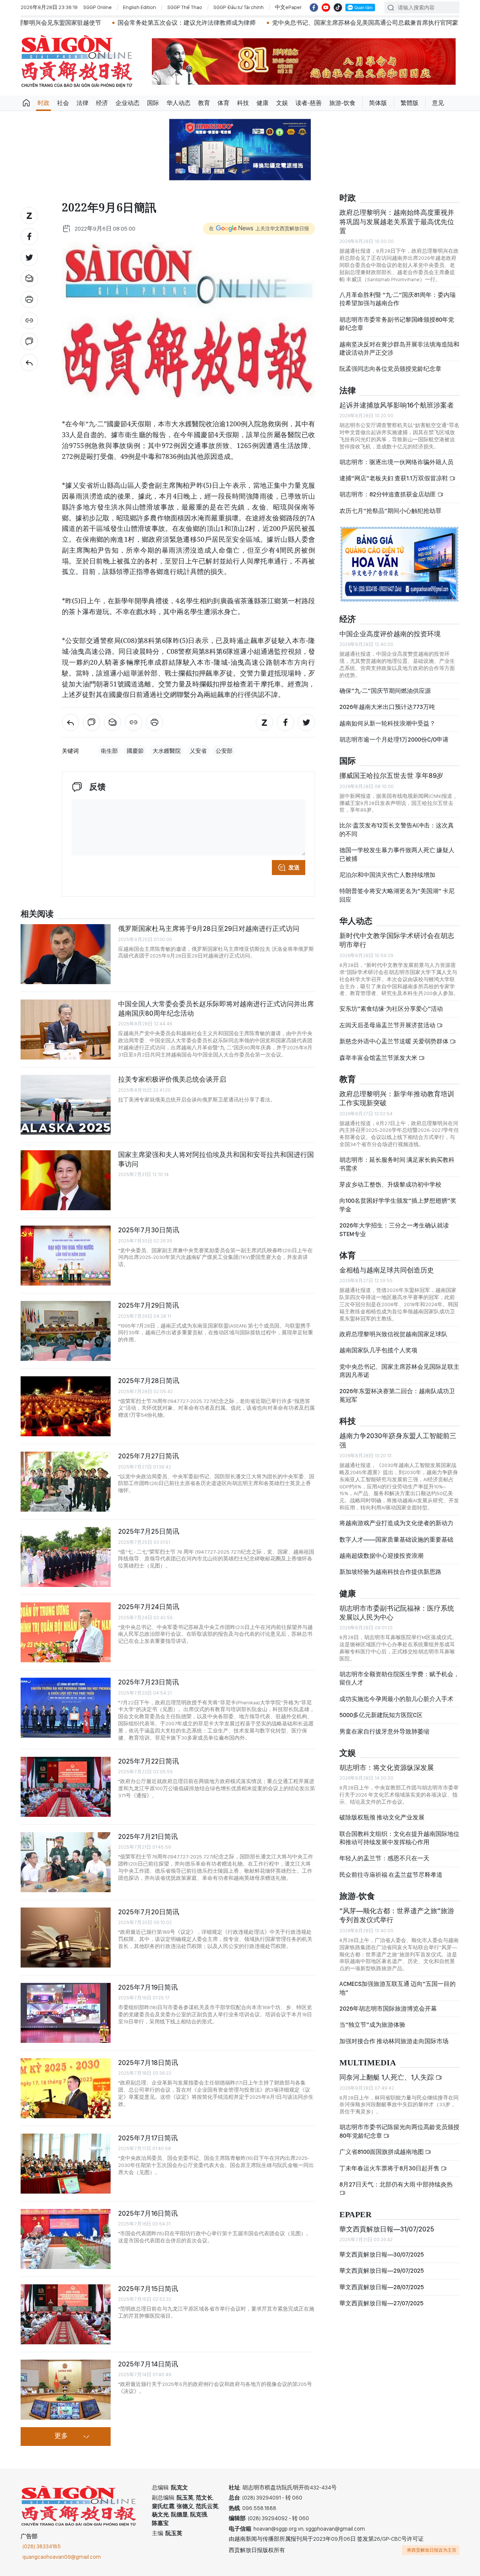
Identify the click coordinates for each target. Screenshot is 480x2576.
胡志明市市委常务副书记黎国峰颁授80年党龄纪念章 (397, 324)
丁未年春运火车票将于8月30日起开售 (390, 2168)
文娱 (282, 103)
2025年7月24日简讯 (149, 1607)
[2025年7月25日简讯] (66, 1557)
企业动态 (127, 103)
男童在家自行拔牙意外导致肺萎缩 (384, 1732)
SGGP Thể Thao (185, 7)
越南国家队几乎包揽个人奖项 (378, 1350)
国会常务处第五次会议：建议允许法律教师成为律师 (122, 23)
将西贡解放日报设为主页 (432, 2550)
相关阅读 (37, 914)
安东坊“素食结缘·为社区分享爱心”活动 (391, 1009)
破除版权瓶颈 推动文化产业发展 (382, 1817)
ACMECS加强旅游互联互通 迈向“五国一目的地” (397, 1988)
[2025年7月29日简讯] (66, 1331)
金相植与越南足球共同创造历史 (387, 1270)
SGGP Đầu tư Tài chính (238, 7)
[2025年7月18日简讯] (66, 2088)
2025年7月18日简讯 (148, 2063)
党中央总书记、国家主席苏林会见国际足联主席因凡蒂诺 (399, 1371)
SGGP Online (97, 7)
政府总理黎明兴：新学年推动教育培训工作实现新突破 (397, 1098)
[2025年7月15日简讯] (66, 2314)
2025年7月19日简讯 (148, 1987)
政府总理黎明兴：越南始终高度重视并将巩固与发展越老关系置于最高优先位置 (397, 222)
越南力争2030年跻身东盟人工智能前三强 (398, 1440)
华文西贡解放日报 (77, 61)
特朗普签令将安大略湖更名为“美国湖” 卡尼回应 (397, 895)
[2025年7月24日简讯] (66, 1632)
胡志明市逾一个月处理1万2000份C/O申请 (394, 740)
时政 (43, 103)
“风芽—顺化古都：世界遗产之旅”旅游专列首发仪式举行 (397, 1915)
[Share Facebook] (29, 237)
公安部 (224, 751)
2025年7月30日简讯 (149, 1230)
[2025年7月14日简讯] (66, 2390)
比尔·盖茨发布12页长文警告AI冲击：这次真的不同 (397, 829)
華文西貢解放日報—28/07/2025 (382, 2287)
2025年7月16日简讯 (148, 2213)
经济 (102, 103)
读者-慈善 (309, 103)
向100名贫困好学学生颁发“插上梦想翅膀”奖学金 (398, 1205)
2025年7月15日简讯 (148, 2289)
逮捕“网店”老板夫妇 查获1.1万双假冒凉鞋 (394, 478)
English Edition (139, 7)
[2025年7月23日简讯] (66, 1708)
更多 (61, 2436)
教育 (204, 103)
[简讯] (29, 363)
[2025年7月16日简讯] (66, 2239)
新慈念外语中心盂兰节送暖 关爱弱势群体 (394, 1041)
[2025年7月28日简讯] (66, 1406)
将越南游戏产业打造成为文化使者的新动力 (396, 1523)
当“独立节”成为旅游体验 (372, 2025)
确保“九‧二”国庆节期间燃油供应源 (385, 691)
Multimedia (368, 2063)
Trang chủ (26, 103)
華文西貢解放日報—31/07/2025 (387, 2229)
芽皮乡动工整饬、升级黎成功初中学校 (390, 1185)
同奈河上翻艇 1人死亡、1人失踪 (387, 2077)
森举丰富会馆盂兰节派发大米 (379, 1058)
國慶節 (135, 751)
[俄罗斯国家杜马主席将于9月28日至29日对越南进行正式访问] (66, 954)
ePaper (355, 2215)
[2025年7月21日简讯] (66, 1862)
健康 (262, 103)
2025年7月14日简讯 (148, 2364)
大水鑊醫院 (167, 751)
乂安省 (198, 751)
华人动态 (178, 103)
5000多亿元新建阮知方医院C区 (381, 1715)
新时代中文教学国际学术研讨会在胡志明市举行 (397, 940)
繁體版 (409, 103)
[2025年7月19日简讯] (66, 2013)
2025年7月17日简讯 (148, 2138)
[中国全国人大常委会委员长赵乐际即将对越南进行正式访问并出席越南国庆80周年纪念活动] (66, 1030)
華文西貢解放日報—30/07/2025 (382, 2255)
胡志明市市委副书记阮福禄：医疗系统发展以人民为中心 (397, 1613)
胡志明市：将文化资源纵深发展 (387, 1768)
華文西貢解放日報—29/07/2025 (382, 2271)
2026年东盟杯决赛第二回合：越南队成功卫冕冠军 (397, 1395)
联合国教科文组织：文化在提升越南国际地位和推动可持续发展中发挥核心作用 (399, 1838)
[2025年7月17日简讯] (66, 2164)
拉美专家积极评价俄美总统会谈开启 (172, 1079)
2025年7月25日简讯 (149, 1531)
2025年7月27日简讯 (148, 1456)
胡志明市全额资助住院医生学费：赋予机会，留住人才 (399, 1678)
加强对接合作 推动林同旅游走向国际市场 (394, 2041)
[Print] (29, 300)
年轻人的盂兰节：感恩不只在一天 (384, 1858)
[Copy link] (29, 321)
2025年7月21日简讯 (148, 1836)
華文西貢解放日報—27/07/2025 (381, 2303)
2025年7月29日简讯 (148, 1305)
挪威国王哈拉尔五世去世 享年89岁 (391, 775)
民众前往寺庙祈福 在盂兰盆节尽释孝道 (391, 1875)
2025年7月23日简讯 (148, 1682)
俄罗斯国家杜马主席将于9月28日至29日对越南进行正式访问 (209, 928)
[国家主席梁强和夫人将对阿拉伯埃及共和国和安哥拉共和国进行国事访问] (66, 1180)
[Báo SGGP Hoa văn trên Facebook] (314, 7)
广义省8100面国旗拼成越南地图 (382, 2152)
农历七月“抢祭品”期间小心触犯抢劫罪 (390, 511)
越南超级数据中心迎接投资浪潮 (381, 1556)
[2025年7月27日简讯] (66, 1482)
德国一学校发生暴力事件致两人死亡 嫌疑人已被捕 (397, 854)
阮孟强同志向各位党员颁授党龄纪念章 (390, 369)
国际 (153, 103)
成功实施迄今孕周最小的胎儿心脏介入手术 (396, 1699)
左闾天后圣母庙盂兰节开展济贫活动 (388, 1025)
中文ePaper (288, 7)
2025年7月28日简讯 (149, 1381)
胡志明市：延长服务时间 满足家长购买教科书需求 (397, 1164)
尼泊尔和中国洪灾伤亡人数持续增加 (387, 875)
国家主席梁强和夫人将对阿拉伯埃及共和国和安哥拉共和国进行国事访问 (216, 1159)
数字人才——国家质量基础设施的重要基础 (396, 1540)
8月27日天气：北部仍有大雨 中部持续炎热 (396, 2184)
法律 (82, 103)
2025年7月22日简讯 (148, 1761)
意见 (438, 103)
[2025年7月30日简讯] (66, 1256)
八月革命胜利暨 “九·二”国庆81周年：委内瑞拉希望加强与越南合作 (397, 299)
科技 (243, 103)
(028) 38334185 (42, 2546)
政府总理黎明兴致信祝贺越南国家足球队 (393, 1334)
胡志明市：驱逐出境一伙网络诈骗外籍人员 (396, 462)
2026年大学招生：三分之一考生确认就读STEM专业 (394, 1230)
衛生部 (109, 751)
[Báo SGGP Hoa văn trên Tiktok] (338, 7)
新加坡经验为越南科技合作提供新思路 (390, 1572)
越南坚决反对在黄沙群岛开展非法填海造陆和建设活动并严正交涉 (399, 348)
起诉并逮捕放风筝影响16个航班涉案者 (397, 405)
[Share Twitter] (29, 258)
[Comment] (29, 342)
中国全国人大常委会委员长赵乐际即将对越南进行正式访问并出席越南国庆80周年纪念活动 (216, 1008)
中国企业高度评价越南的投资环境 (390, 634)
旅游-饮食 (342, 103)
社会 (63, 103)
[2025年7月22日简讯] (66, 1787)
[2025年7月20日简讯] (66, 1938)
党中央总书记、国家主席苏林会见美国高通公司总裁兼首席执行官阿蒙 (300, 23)
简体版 (378, 103)
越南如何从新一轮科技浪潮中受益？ (387, 723)
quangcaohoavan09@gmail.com (62, 2557)
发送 (294, 868)
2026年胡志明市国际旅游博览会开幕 (388, 2009)
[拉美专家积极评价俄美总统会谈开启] (66, 1105)
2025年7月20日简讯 (149, 1912)
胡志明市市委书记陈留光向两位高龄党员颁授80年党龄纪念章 (399, 2131)
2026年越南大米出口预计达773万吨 (387, 707)
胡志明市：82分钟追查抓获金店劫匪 (388, 494)
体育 (223, 103)
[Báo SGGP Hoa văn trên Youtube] (326, 7)
